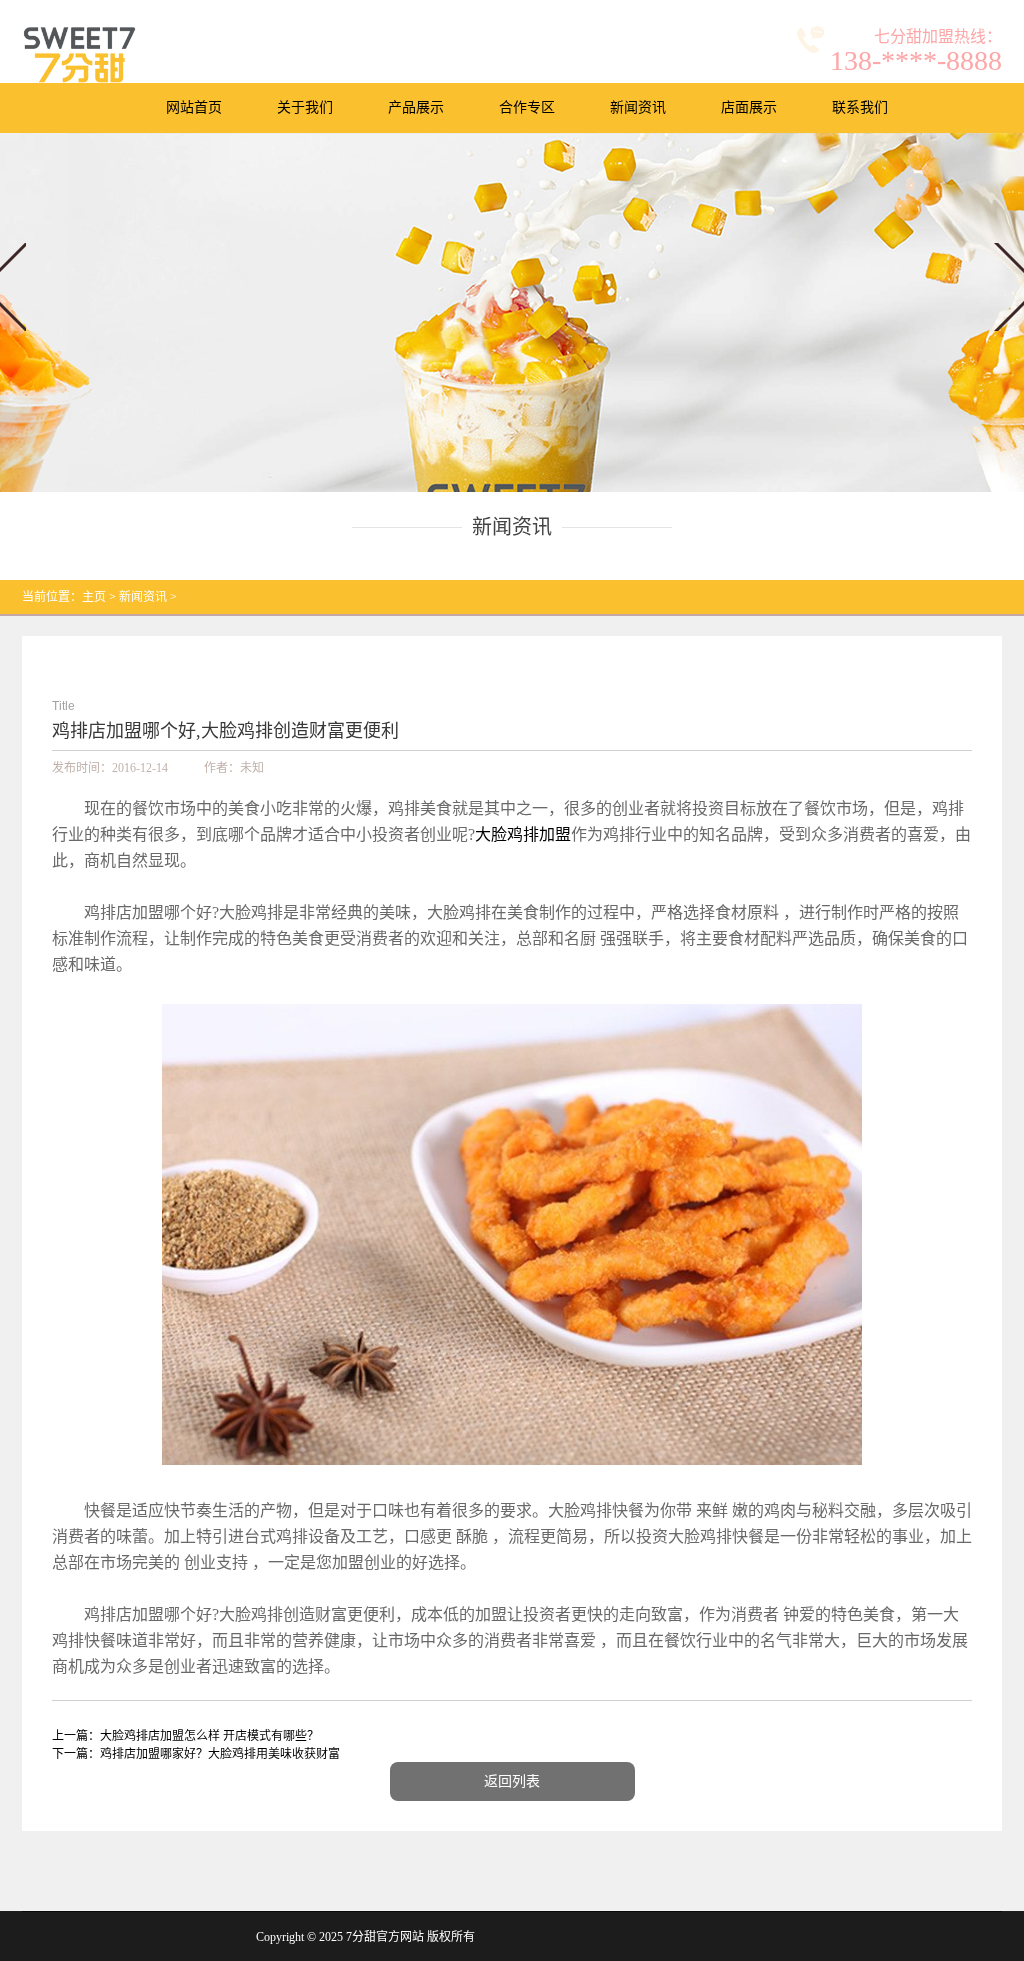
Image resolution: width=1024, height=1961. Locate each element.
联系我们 (860, 107)
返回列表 (512, 1781)
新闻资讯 (638, 107)
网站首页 (194, 107)
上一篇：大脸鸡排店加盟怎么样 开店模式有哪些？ (185, 1736)
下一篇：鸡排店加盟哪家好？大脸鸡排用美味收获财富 (196, 1754)
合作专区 (527, 107)
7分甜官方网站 (385, 1937)
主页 (94, 597)
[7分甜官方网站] (79, 55)
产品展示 (416, 107)
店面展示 (749, 107)
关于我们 (305, 107)
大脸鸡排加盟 (523, 834)
